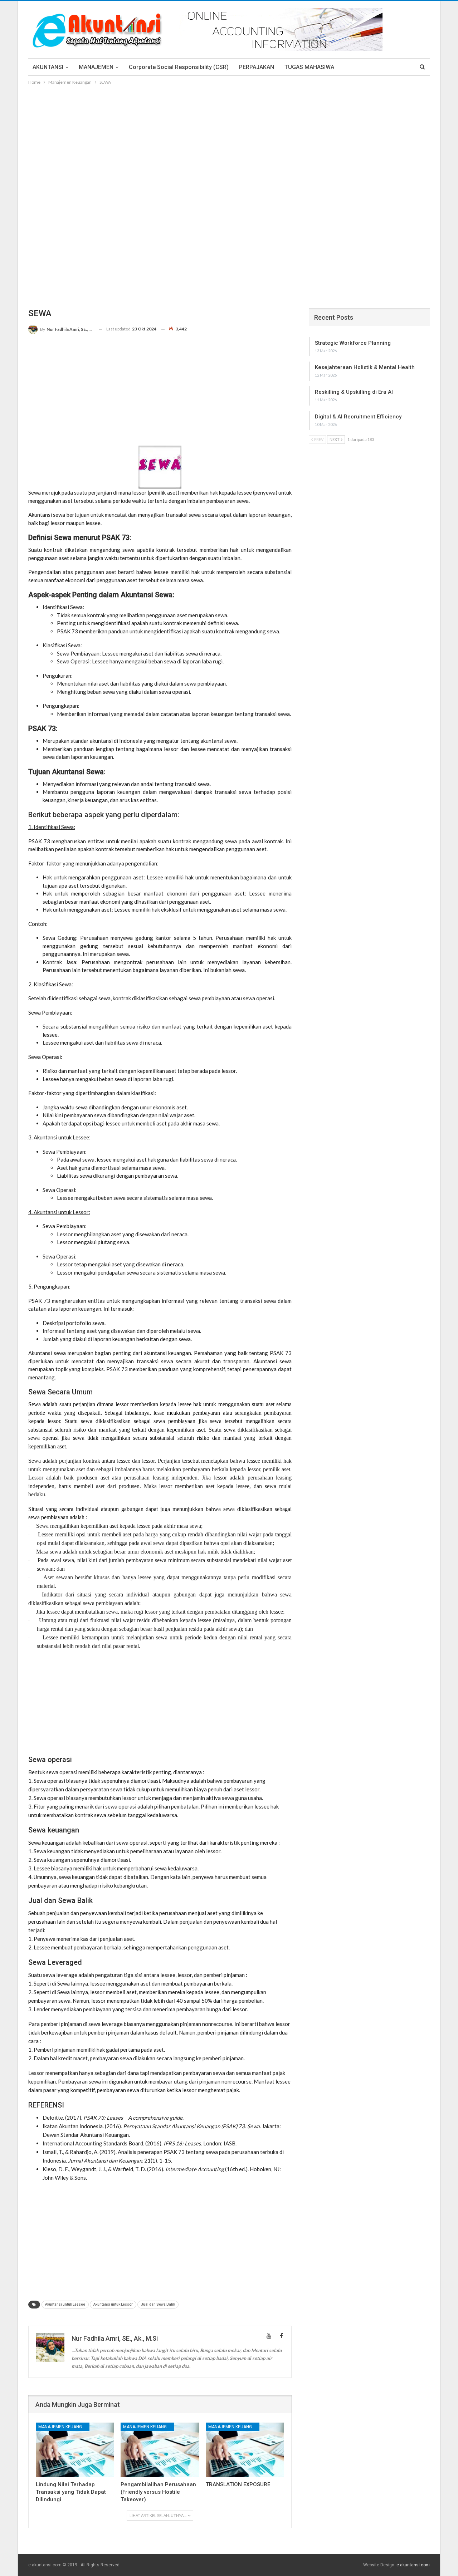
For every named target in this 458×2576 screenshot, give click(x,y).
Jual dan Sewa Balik (158, 2304)
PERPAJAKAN (257, 67)
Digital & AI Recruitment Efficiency (358, 417)
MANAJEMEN (96, 67)
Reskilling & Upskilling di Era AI (354, 392)
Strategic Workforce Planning (353, 343)
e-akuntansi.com (413, 2565)
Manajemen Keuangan (63, 2427)
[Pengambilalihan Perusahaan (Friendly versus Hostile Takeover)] (160, 2450)
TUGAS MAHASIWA (309, 67)
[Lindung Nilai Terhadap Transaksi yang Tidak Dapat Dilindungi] (75, 2450)
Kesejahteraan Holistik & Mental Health (365, 367)
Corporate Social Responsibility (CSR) (179, 67)
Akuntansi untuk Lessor (113, 2304)
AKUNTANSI (48, 67)
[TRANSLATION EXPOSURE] (245, 2450)
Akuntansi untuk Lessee (65, 2304)
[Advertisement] (229, 140)
